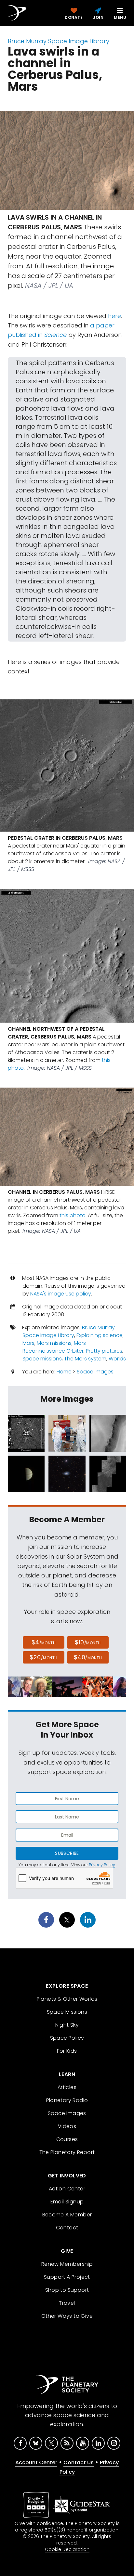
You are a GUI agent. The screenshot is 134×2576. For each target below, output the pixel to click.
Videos (67, 2126)
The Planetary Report (67, 2152)
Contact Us (79, 2462)
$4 (44, 1642)
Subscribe (67, 1853)
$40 (88, 1657)
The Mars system (85, 1359)
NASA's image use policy (61, 1294)
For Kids (67, 2051)
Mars (28, 1343)
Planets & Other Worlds (67, 1999)
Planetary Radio (67, 2100)
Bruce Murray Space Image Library (59, 41)
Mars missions (54, 1343)
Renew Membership (67, 2264)
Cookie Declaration (67, 2549)
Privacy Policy (102, 1865)
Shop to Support (67, 2290)
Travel (67, 2303)
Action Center (67, 2189)
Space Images (95, 1372)
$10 (88, 1642)
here (114, 316)
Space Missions (67, 2012)
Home (64, 1372)
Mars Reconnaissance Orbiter (54, 1347)
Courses (67, 2139)
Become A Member (67, 2215)
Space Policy (67, 2038)
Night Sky (67, 2025)
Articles (67, 2087)
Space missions (42, 1359)
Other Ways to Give (67, 2316)
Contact (67, 2228)
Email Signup (67, 2202)
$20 (43, 1657)
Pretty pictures (104, 1351)
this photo (73, 1215)
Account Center (36, 2462)
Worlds (117, 1359)
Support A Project (67, 2277)
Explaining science (100, 1335)
